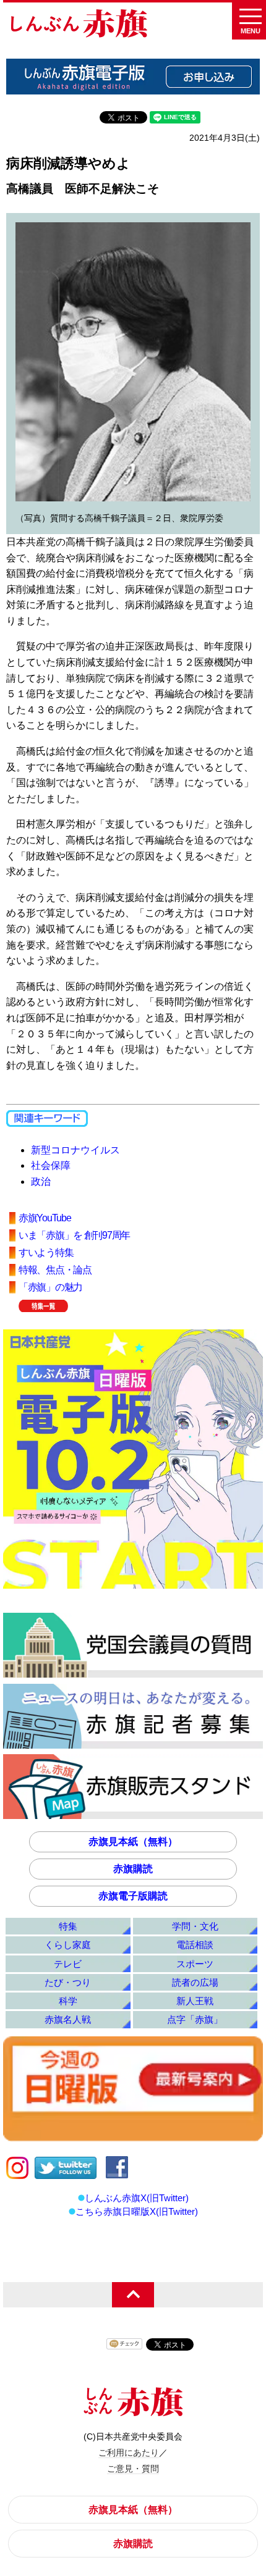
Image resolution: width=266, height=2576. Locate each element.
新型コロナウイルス (75, 1150)
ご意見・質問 (133, 2469)
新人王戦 (195, 2001)
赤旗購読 (133, 1869)
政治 (41, 1181)
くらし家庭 (68, 1945)
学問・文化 (195, 1926)
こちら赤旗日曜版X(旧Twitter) (137, 2211)
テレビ (68, 1964)
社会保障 (51, 1165)
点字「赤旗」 (195, 2019)
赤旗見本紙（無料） (133, 1842)
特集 (68, 1926)
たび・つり (68, 1982)
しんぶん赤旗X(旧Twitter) (137, 2198)
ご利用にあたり (129, 2453)
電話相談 (195, 1945)
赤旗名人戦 (68, 2019)
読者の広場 (195, 1982)
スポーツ (195, 1964)
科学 (68, 2001)
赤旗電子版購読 (133, 1896)
